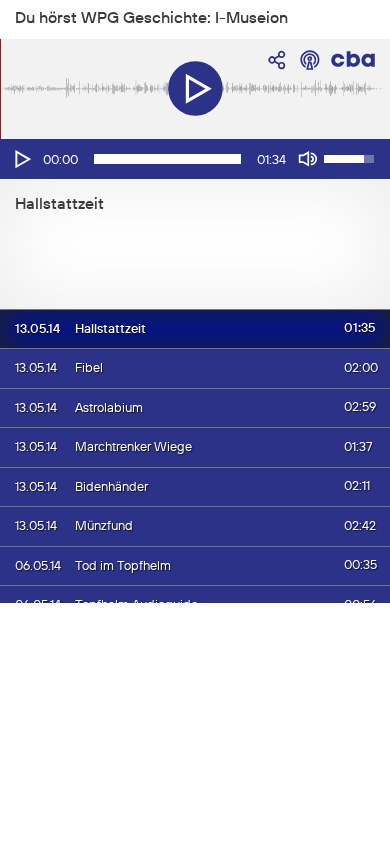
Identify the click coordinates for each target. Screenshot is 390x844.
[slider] (167, 159)
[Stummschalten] (308, 159)
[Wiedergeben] (21, 159)
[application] (195, 159)
